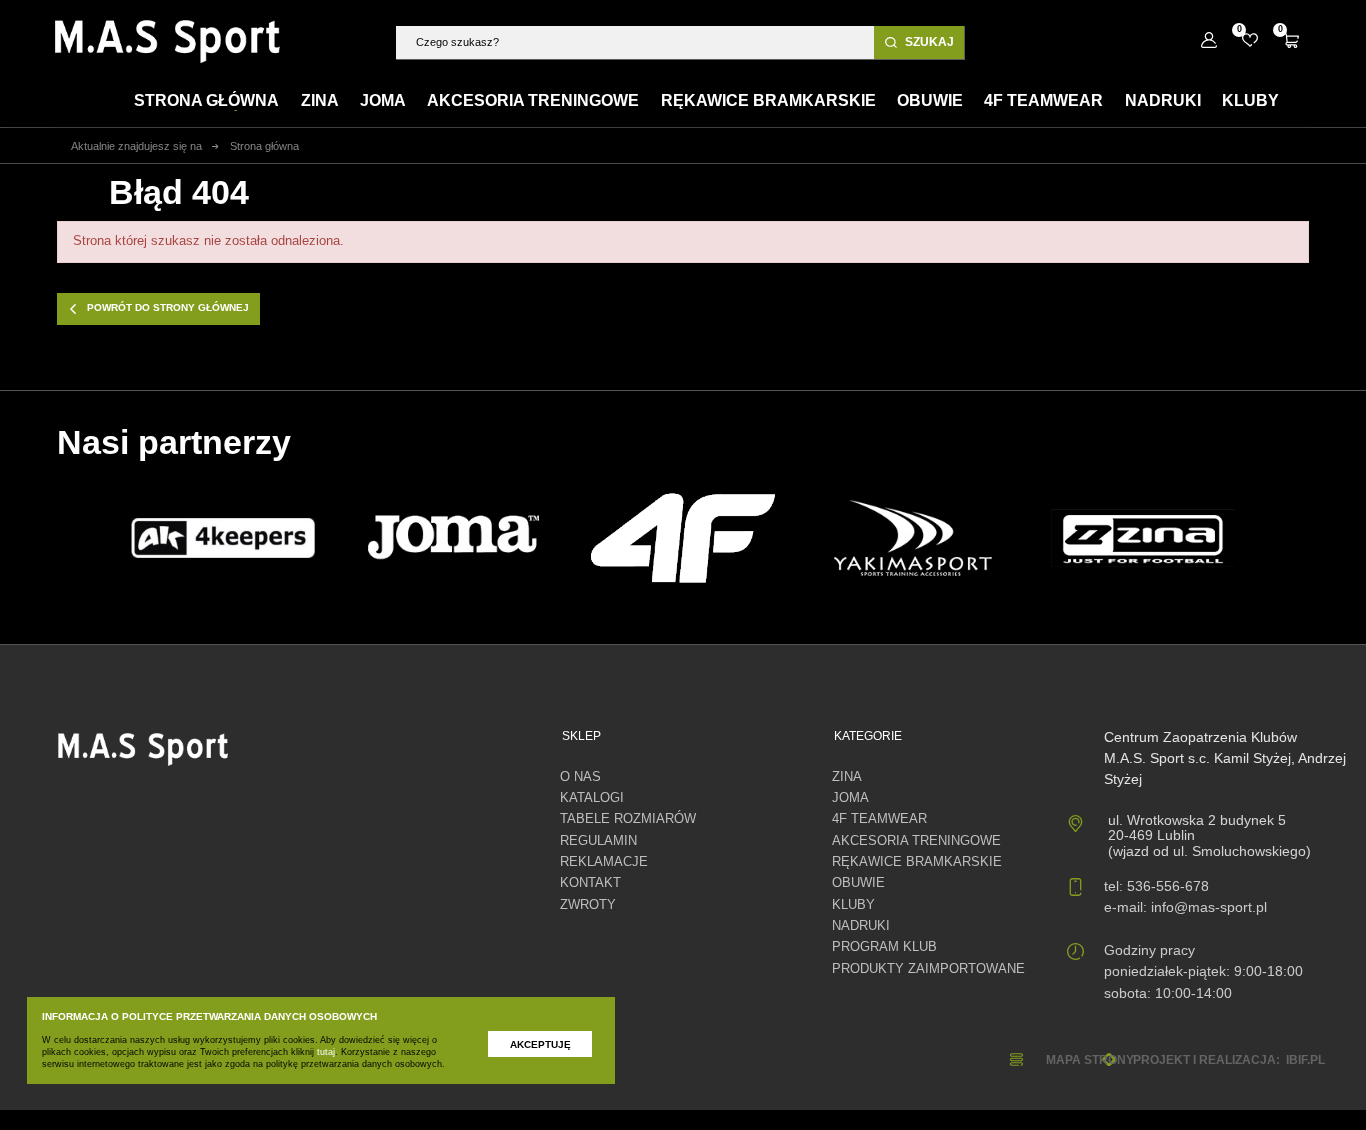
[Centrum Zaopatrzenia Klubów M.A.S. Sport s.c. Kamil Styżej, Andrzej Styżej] (167, 41)
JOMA (850, 798)
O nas (580, 777)
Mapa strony (1089, 1059)
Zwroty (588, 905)
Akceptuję (540, 1044)
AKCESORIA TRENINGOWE (916, 841)
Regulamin (598, 841)
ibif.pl (1305, 1059)
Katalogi (592, 798)
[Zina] (1143, 538)
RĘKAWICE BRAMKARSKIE (917, 862)
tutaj (326, 1052)
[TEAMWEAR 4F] (683, 538)
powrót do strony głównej (168, 307)
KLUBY (853, 905)
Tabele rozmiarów (628, 819)
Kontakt (590, 883)
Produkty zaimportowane (928, 969)
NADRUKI (861, 926)
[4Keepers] (223, 537)
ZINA (847, 777)
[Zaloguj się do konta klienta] (1208, 40)
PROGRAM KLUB (884, 947)
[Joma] (453, 538)
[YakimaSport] (913, 538)
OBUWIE (858, 883)
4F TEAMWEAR (879, 819)
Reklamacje (604, 862)
